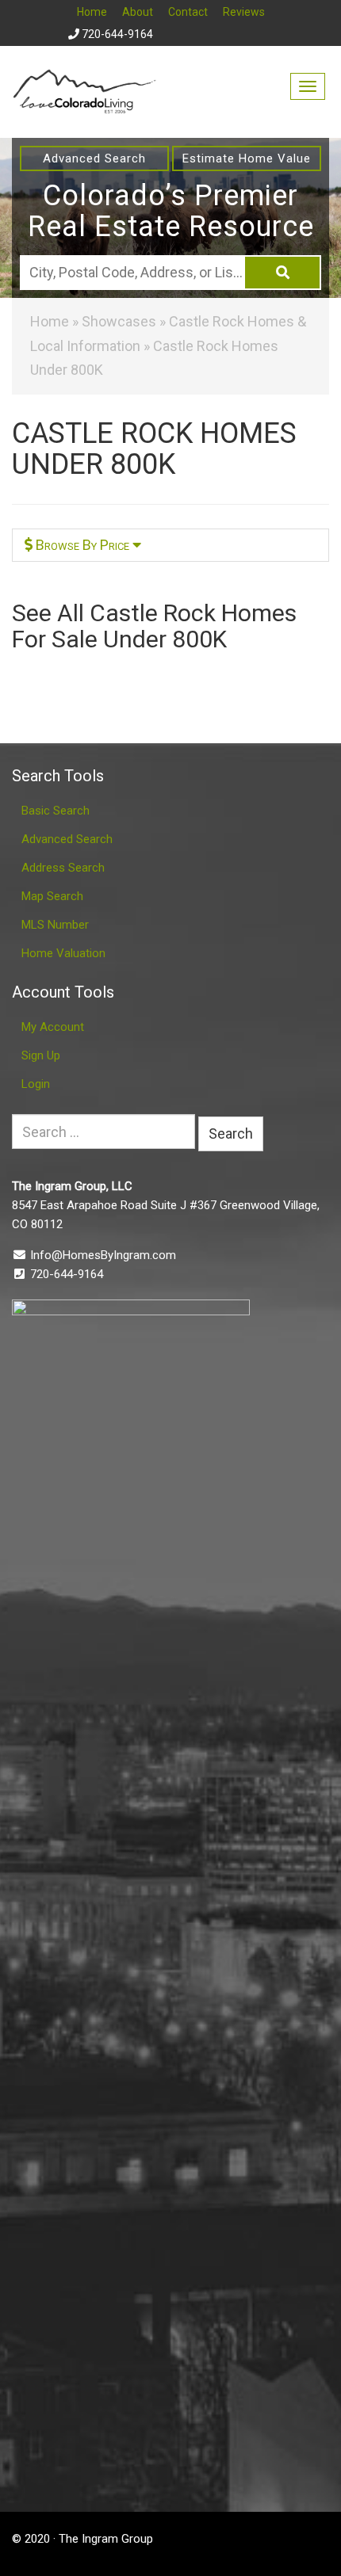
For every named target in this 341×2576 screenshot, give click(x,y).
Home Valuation (63, 953)
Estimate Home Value (247, 158)
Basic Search (56, 811)
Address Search (63, 868)
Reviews (244, 12)
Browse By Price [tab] (82, 545)
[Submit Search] (282, 273)
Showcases (119, 321)
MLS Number (55, 925)
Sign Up (41, 1055)
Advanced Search (94, 158)
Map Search (52, 896)
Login (36, 1084)
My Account (53, 1027)
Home (92, 12)
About (138, 12)
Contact (188, 12)
